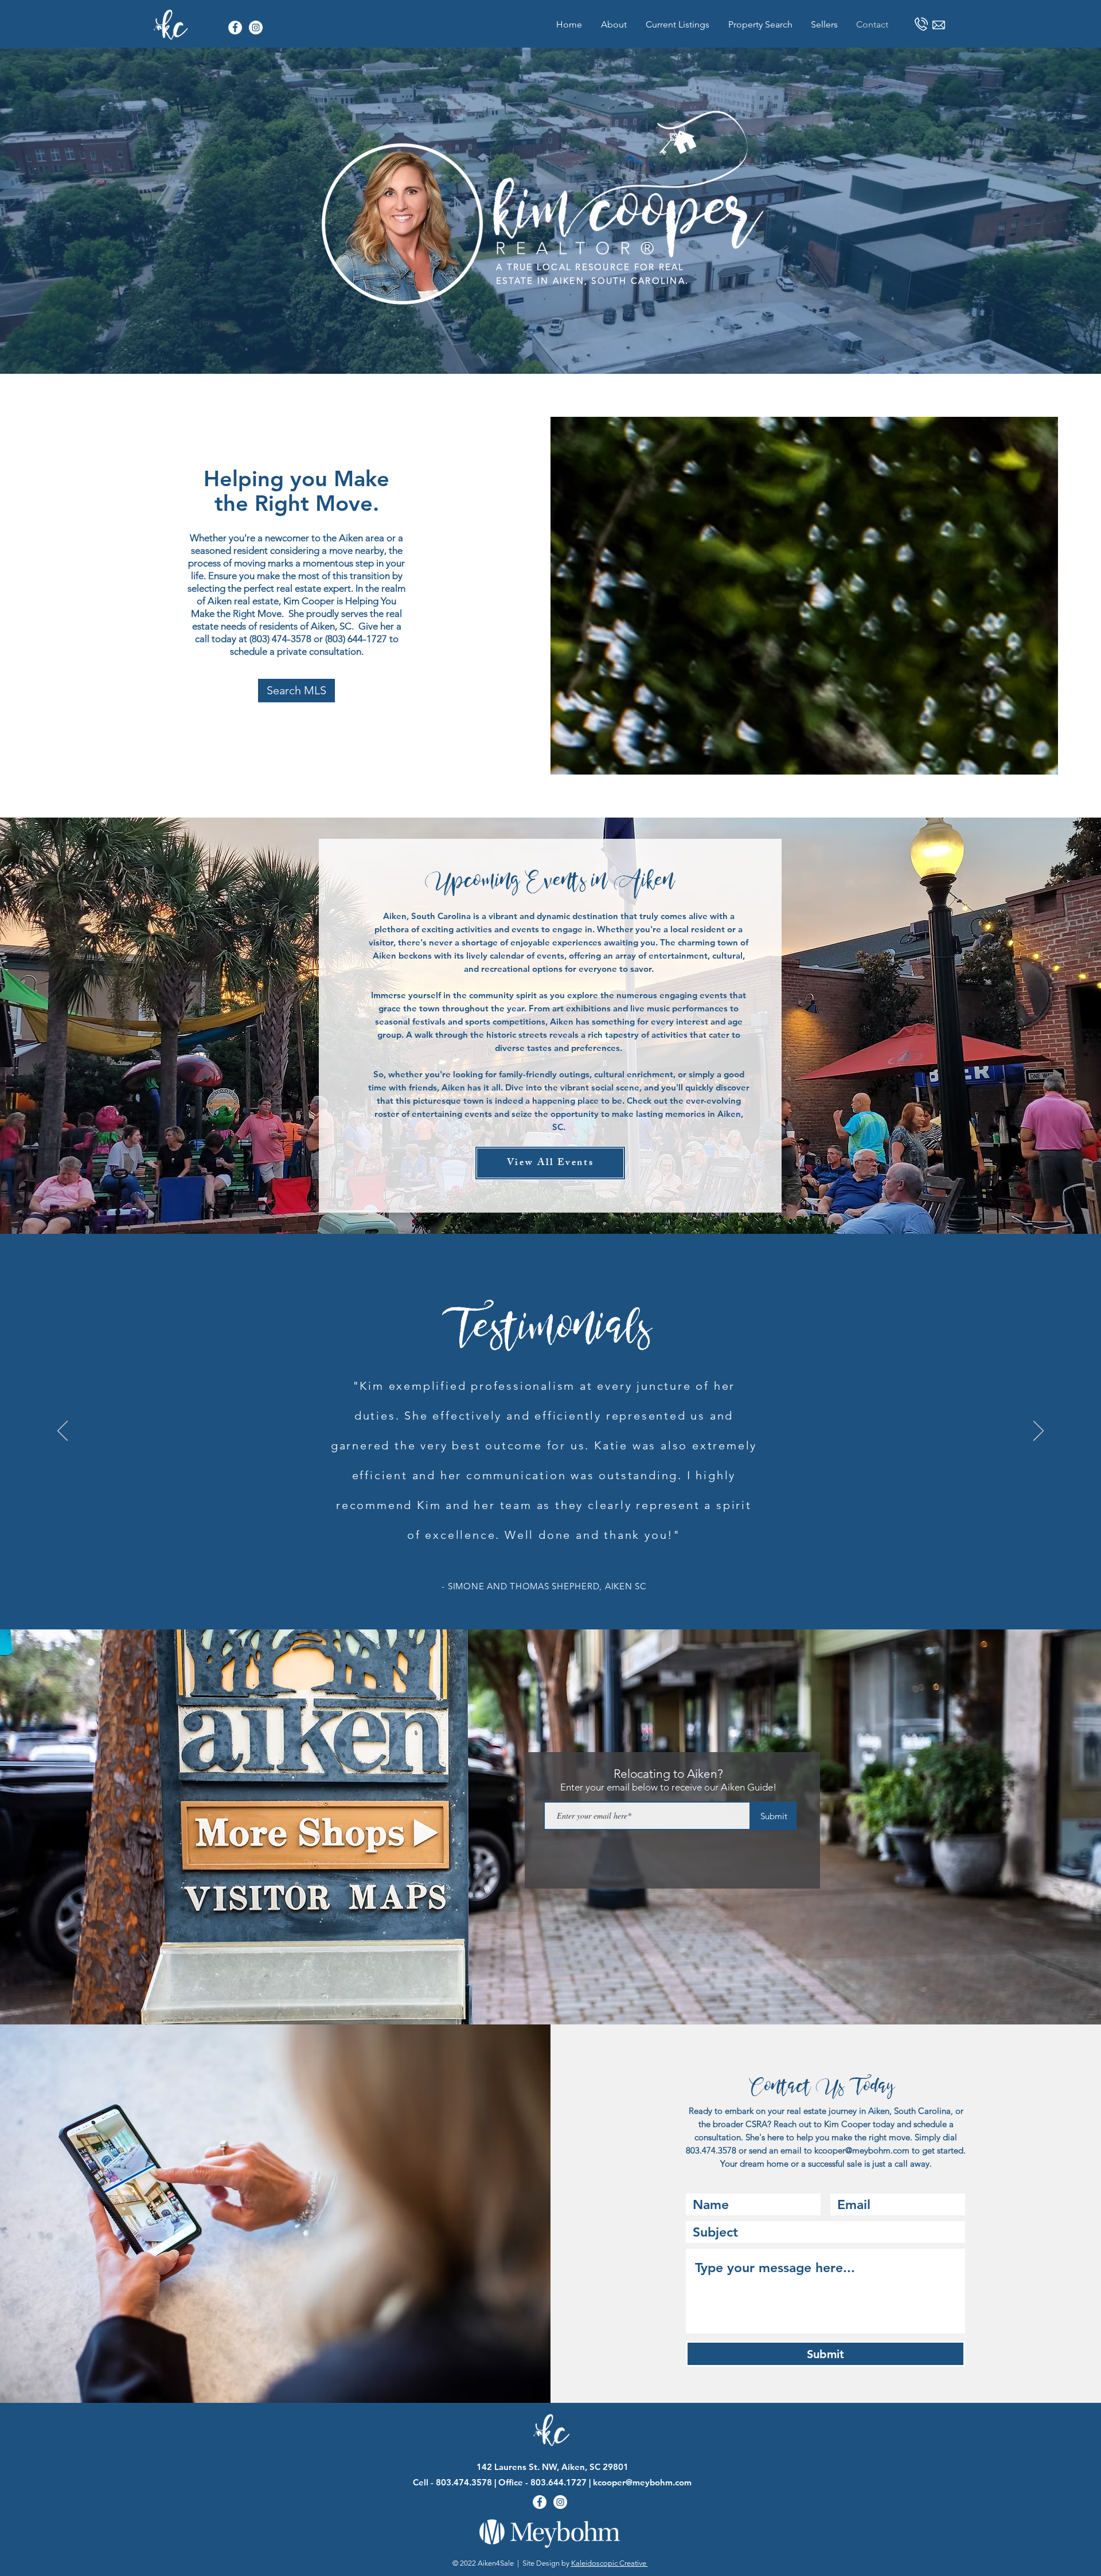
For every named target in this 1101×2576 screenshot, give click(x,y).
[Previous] (63, 1432)
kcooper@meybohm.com (862, 2150)
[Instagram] (256, 28)
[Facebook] (235, 28)
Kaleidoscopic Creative (610, 2563)
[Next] (1038, 1432)
